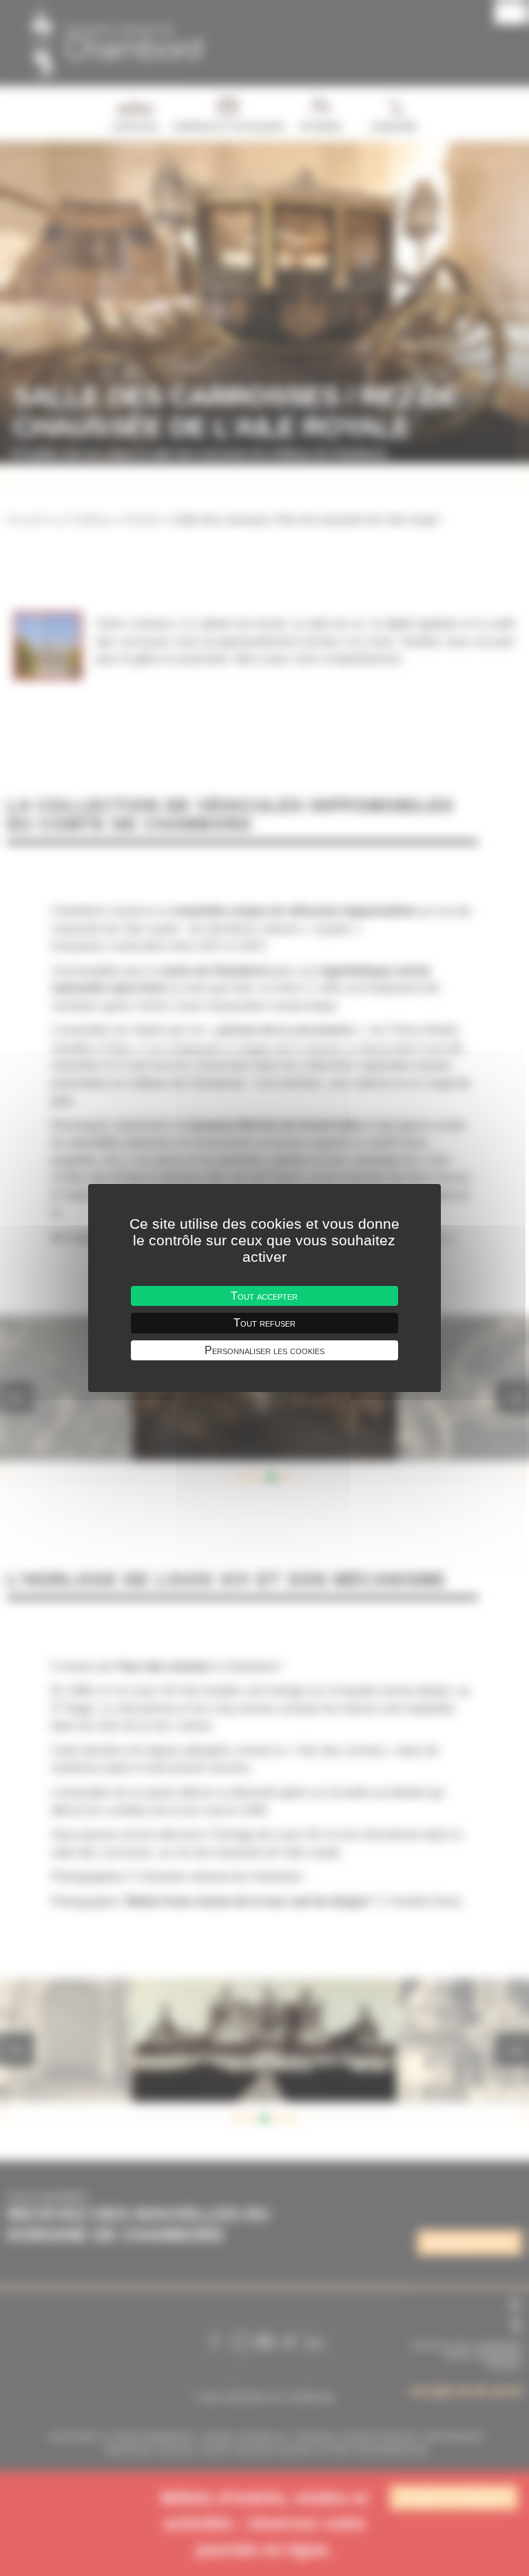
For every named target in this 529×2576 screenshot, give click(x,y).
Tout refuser (264, 1323)
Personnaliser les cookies (264, 1350)
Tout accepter (264, 1296)
